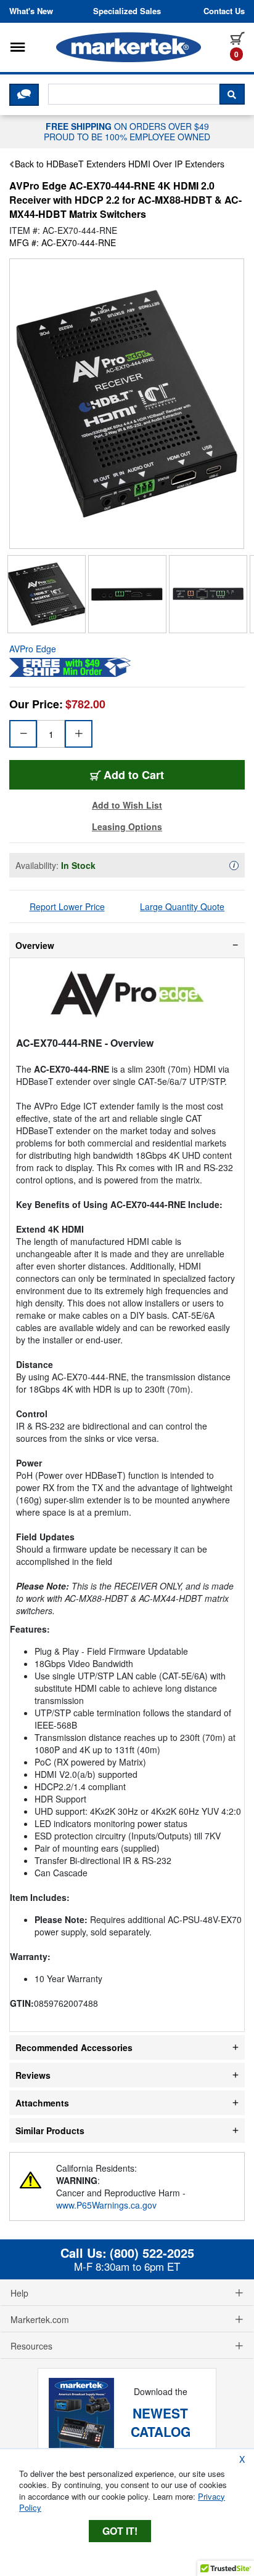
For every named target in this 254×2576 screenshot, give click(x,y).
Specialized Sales (127, 11)
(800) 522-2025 (152, 2253)
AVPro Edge (33, 649)
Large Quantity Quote (182, 906)
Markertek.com (40, 2319)
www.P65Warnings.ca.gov (106, 2205)
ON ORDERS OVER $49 (127, 131)
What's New (31, 11)
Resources (31, 2346)
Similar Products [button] (50, 2130)
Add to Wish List (127, 805)
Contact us (224, 11)
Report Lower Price (67, 906)
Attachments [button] (42, 2103)
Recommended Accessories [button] (74, 2047)
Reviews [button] (33, 2075)
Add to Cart (134, 775)
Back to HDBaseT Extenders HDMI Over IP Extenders (120, 164)
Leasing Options (127, 826)
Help (19, 2293)
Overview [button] (35, 945)
